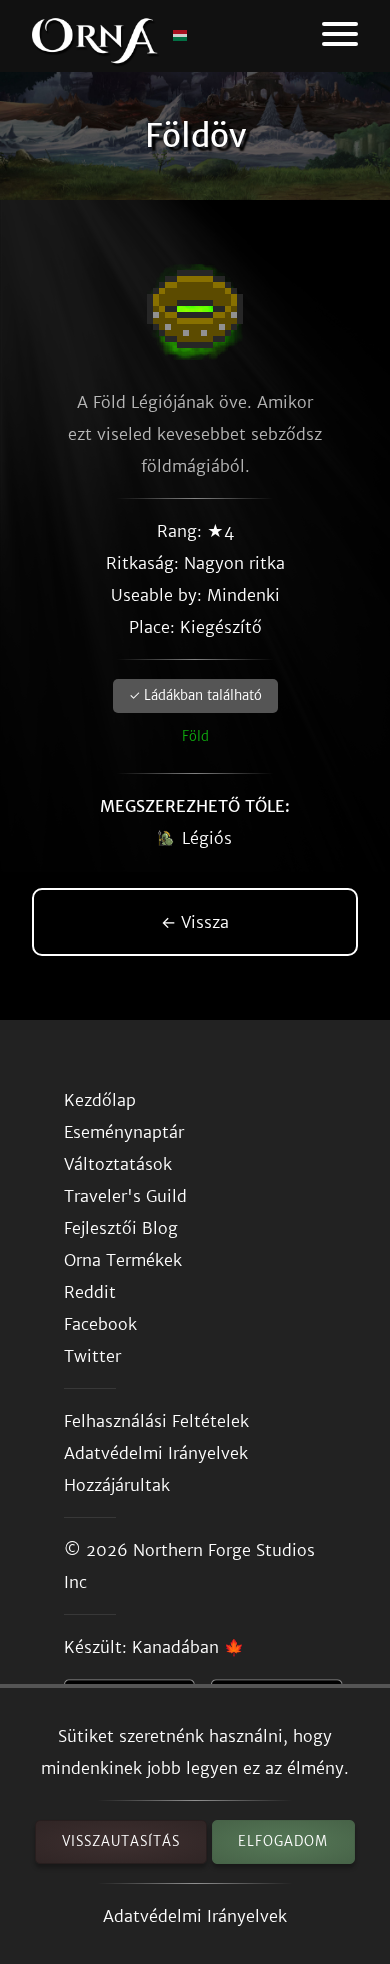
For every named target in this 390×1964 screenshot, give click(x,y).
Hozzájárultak (117, 1485)
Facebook (100, 1324)
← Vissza (195, 922)
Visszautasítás (121, 1841)
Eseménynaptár (124, 1132)
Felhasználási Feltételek (156, 1421)
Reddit (90, 1292)
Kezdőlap (100, 1100)
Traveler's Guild (125, 1196)
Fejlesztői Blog (121, 1228)
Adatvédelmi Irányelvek (195, 1916)
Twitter (92, 1356)
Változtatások (118, 1164)
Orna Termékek (123, 1260)
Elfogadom (283, 1841)
